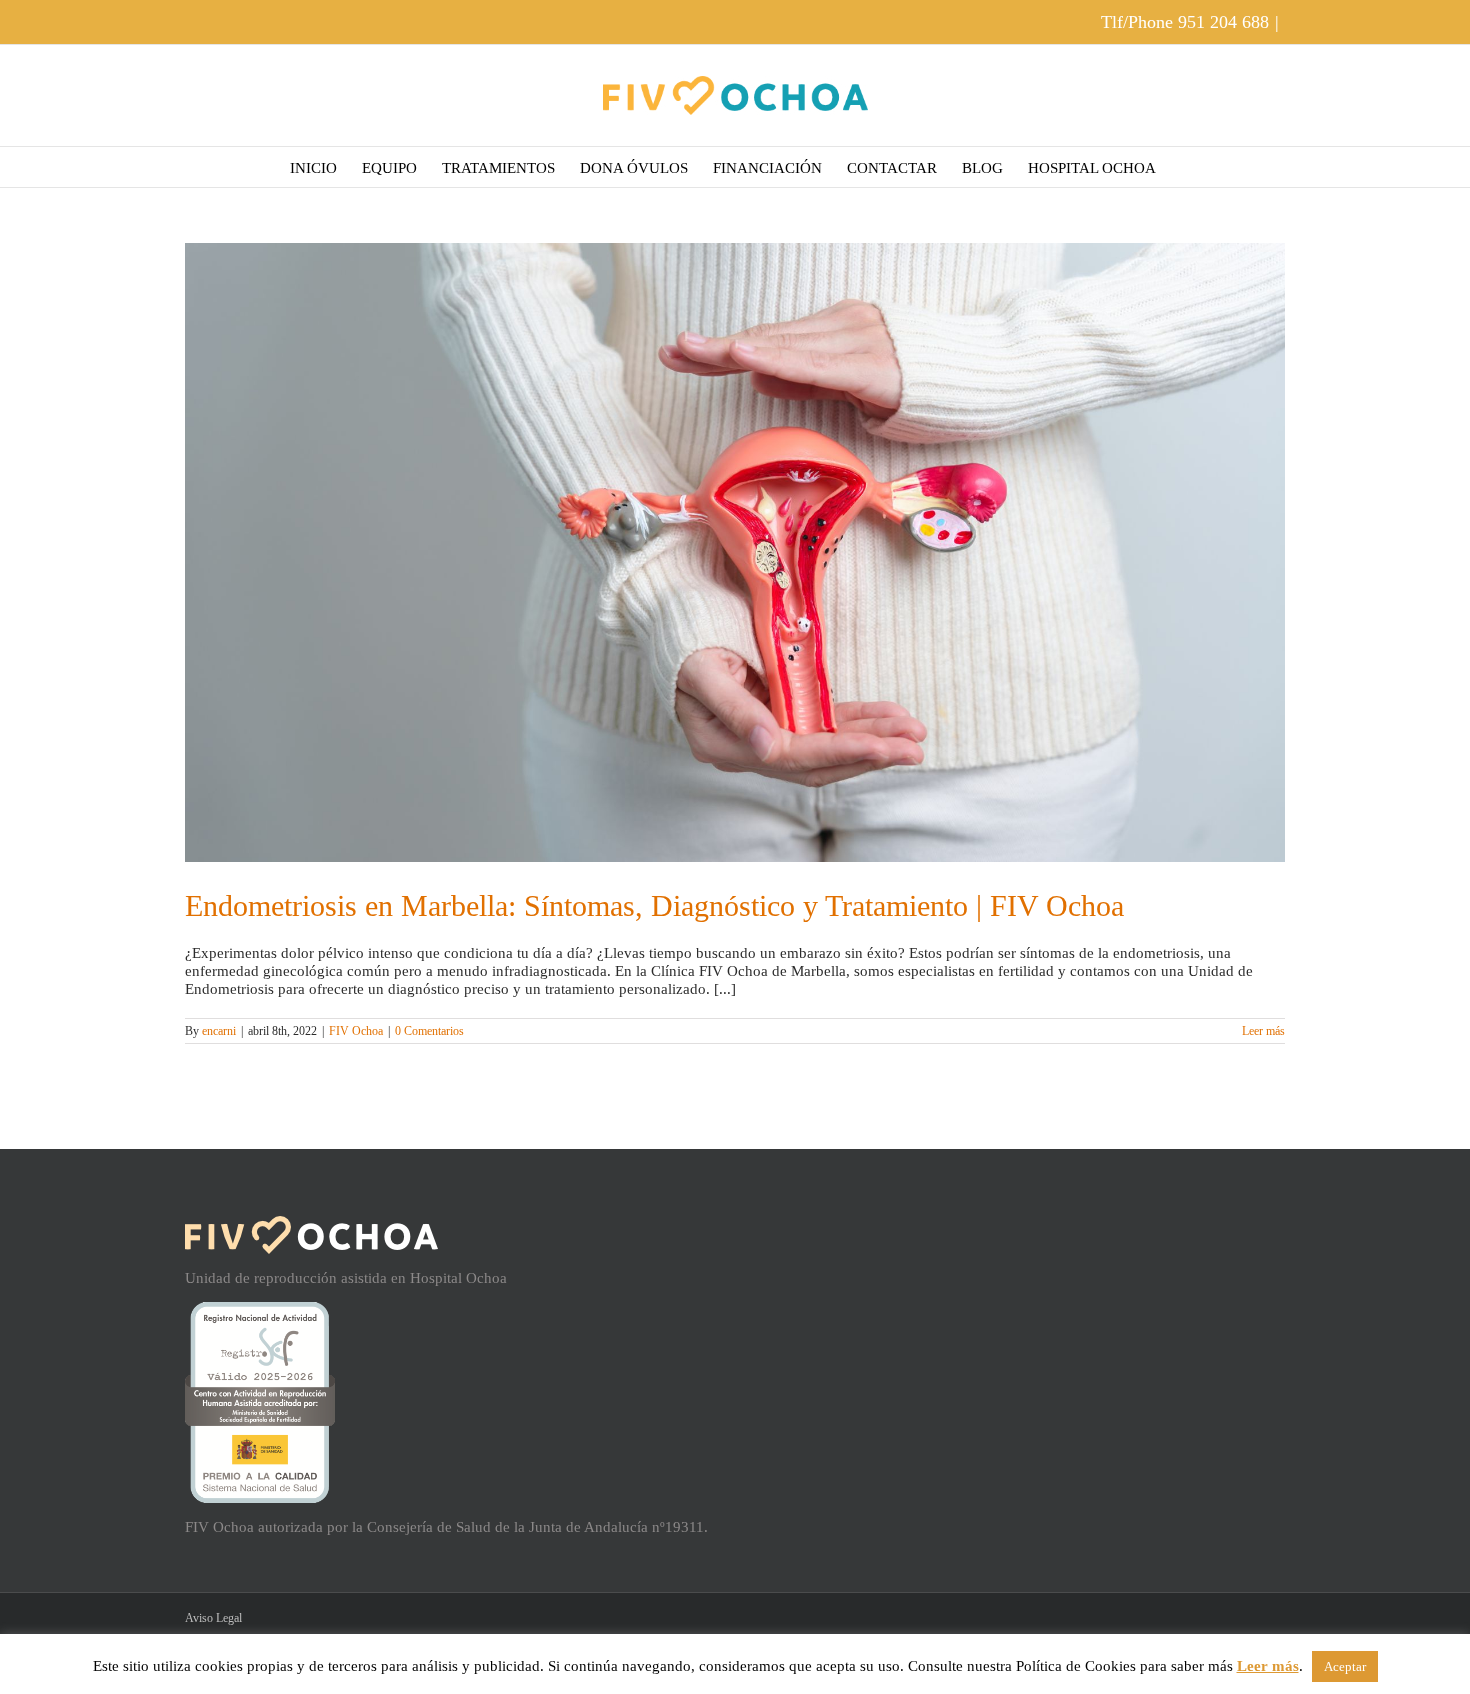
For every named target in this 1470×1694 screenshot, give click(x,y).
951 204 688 (1223, 22)
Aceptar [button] (1345, 1666)
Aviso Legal (213, 1618)
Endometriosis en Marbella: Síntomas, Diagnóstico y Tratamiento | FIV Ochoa (654, 905)
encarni (219, 1031)
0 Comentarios (429, 1031)
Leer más (1263, 1031)
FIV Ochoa (356, 1031)
